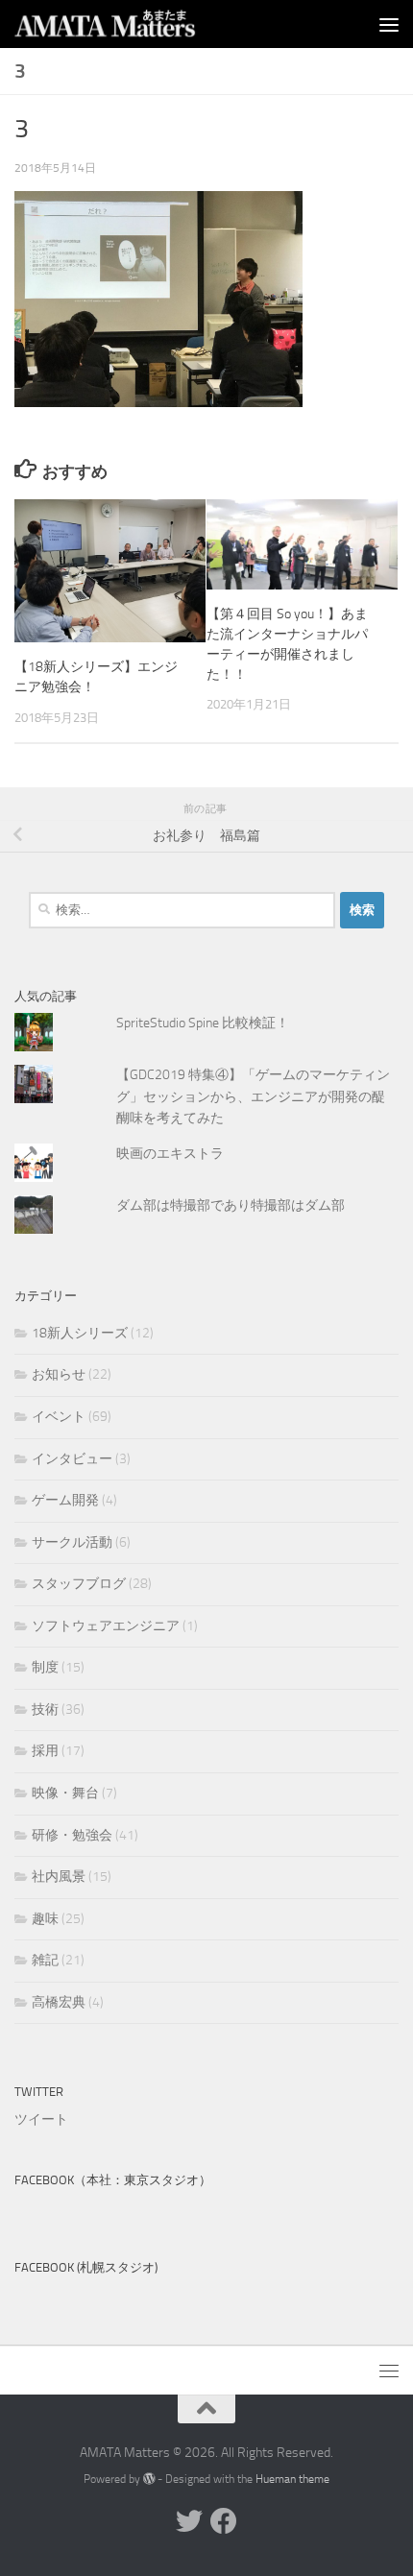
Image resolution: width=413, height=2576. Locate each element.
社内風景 (59, 1877)
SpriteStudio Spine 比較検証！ (203, 1023)
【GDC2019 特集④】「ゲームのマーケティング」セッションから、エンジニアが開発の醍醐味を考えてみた (253, 1096)
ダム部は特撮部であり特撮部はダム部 (231, 1205)
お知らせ (59, 1374)
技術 (45, 1709)
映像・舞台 (65, 1793)
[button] (158, 299)
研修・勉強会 (72, 1835)
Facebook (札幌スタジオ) (86, 2267)
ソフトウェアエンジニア (106, 1626)
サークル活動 (72, 1542)
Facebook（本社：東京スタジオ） (113, 2180)
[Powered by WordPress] (149, 2479)
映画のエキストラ (170, 1154)
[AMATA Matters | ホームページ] (136, 24)
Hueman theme (292, 2479)
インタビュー (72, 1459)
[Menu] (389, 24)
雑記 (45, 1960)
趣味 (45, 1919)
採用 (45, 1751)
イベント (59, 1417)
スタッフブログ (79, 1584)
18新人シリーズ (80, 1333)
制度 (45, 1667)
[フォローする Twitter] (189, 2521)
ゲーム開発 (65, 1500)
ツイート (41, 2119)
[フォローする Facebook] (224, 2521)
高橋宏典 (59, 2002)
